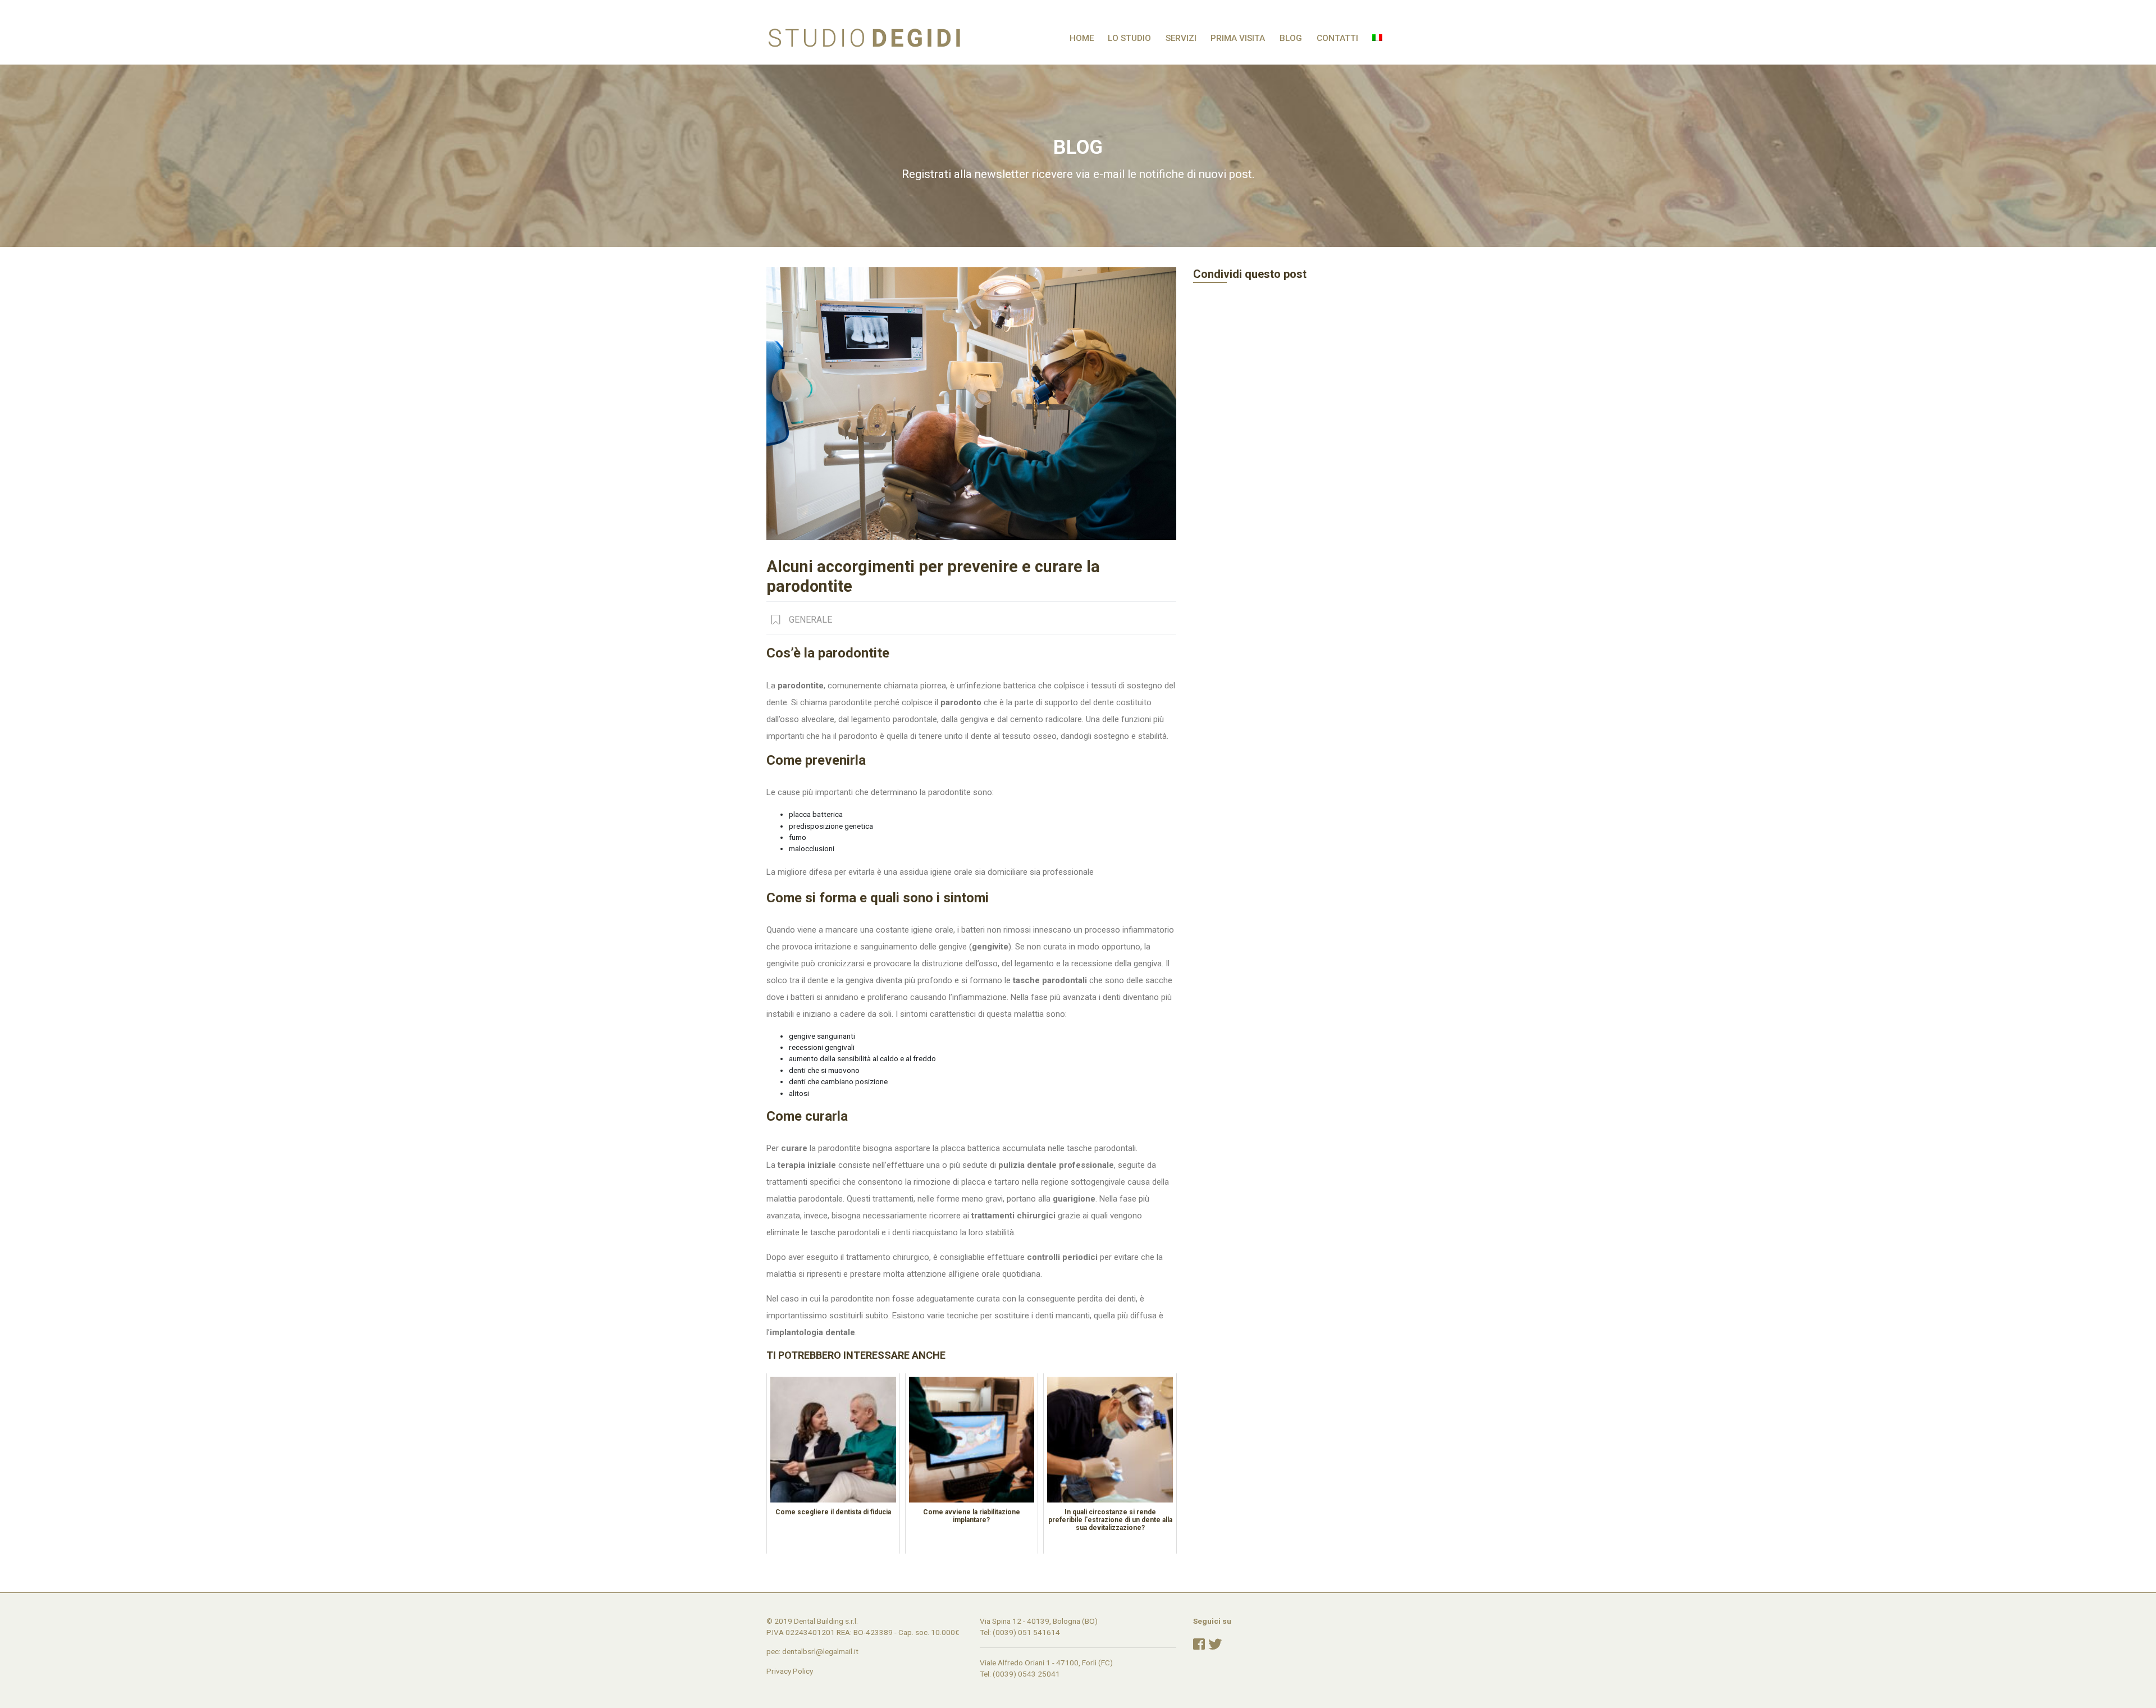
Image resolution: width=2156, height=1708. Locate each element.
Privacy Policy (790, 1671)
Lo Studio (1129, 38)
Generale (810, 620)
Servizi (1181, 38)
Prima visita (1238, 38)
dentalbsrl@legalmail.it (820, 1651)
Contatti (1337, 38)
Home (1082, 38)
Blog (1291, 38)
